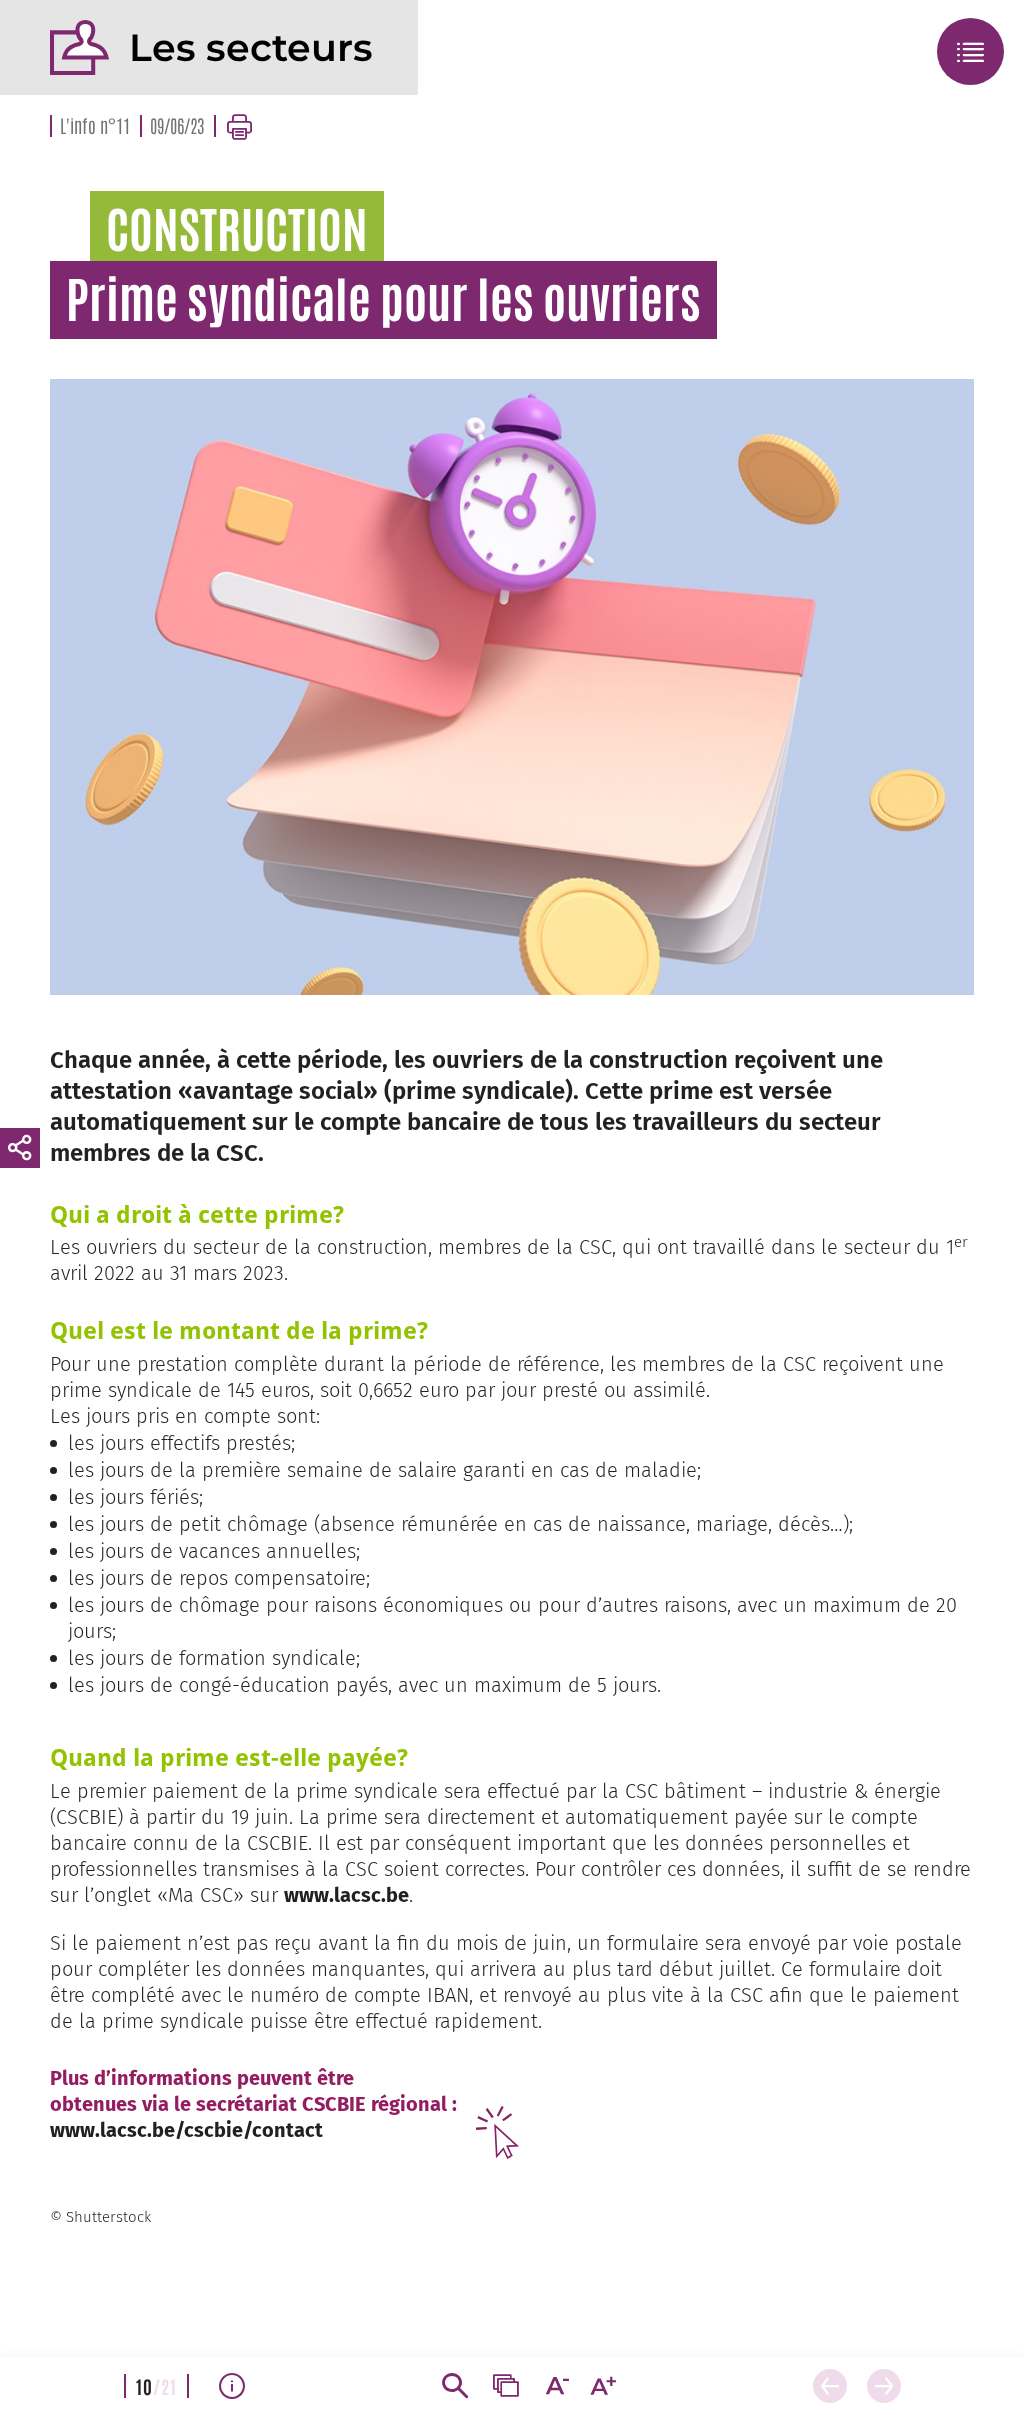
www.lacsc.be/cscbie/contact (186, 2130)
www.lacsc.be (346, 1895)
